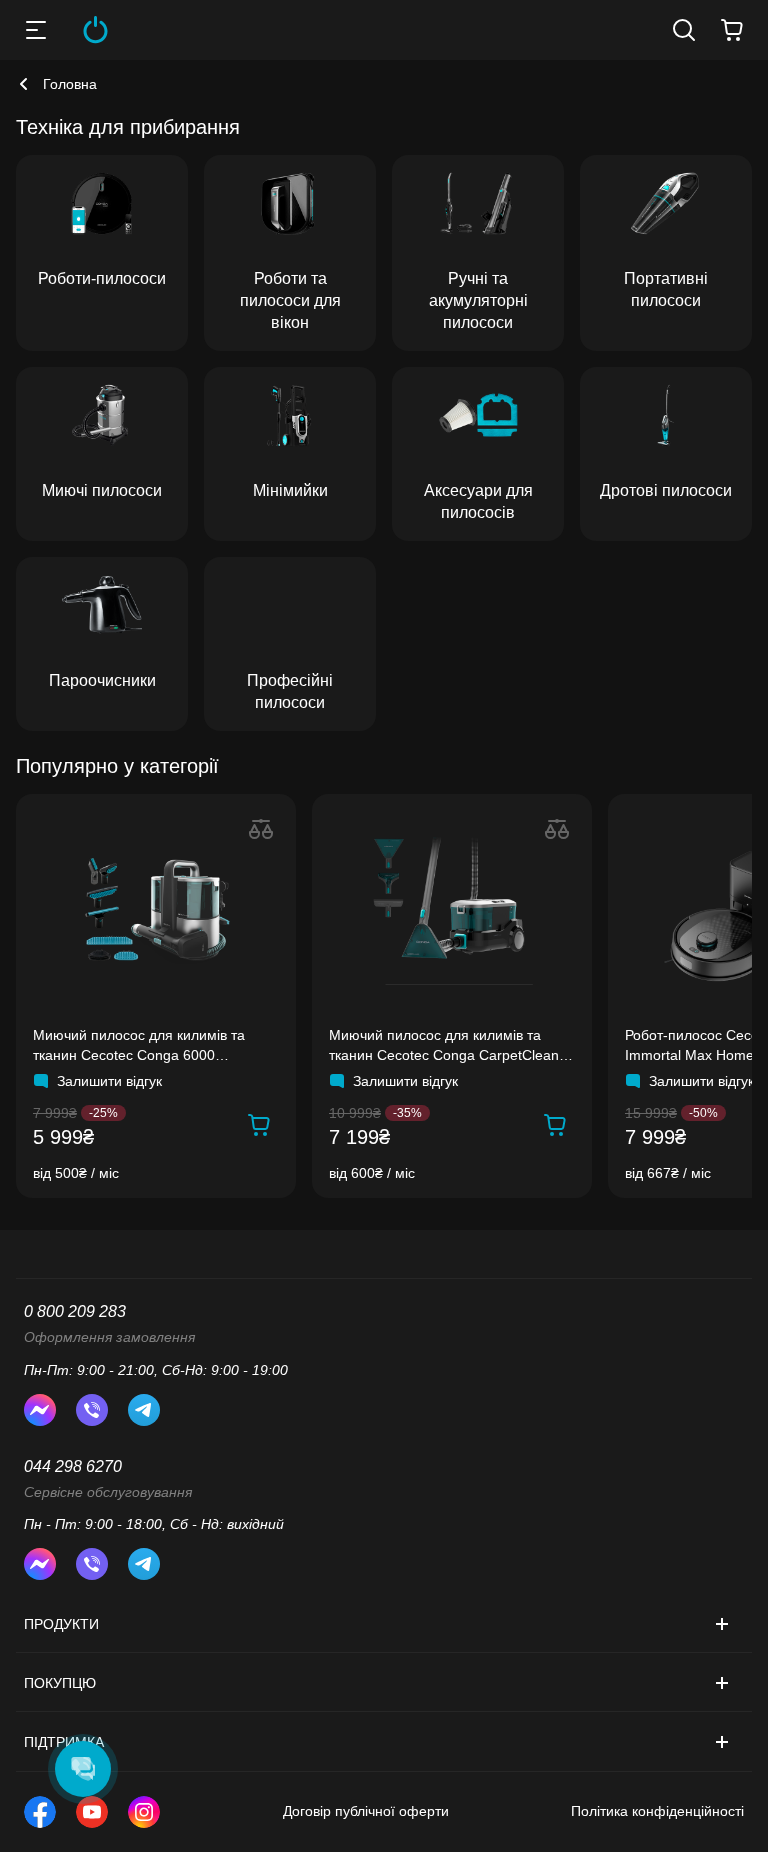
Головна (70, 84)
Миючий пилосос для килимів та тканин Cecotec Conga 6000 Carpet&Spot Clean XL (139, 1046)
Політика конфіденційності (657, 1811)
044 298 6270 (73, 1466)
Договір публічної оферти (366, 1811)
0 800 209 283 (75, 1311)
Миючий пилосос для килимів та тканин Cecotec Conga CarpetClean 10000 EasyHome (444, 1046)
